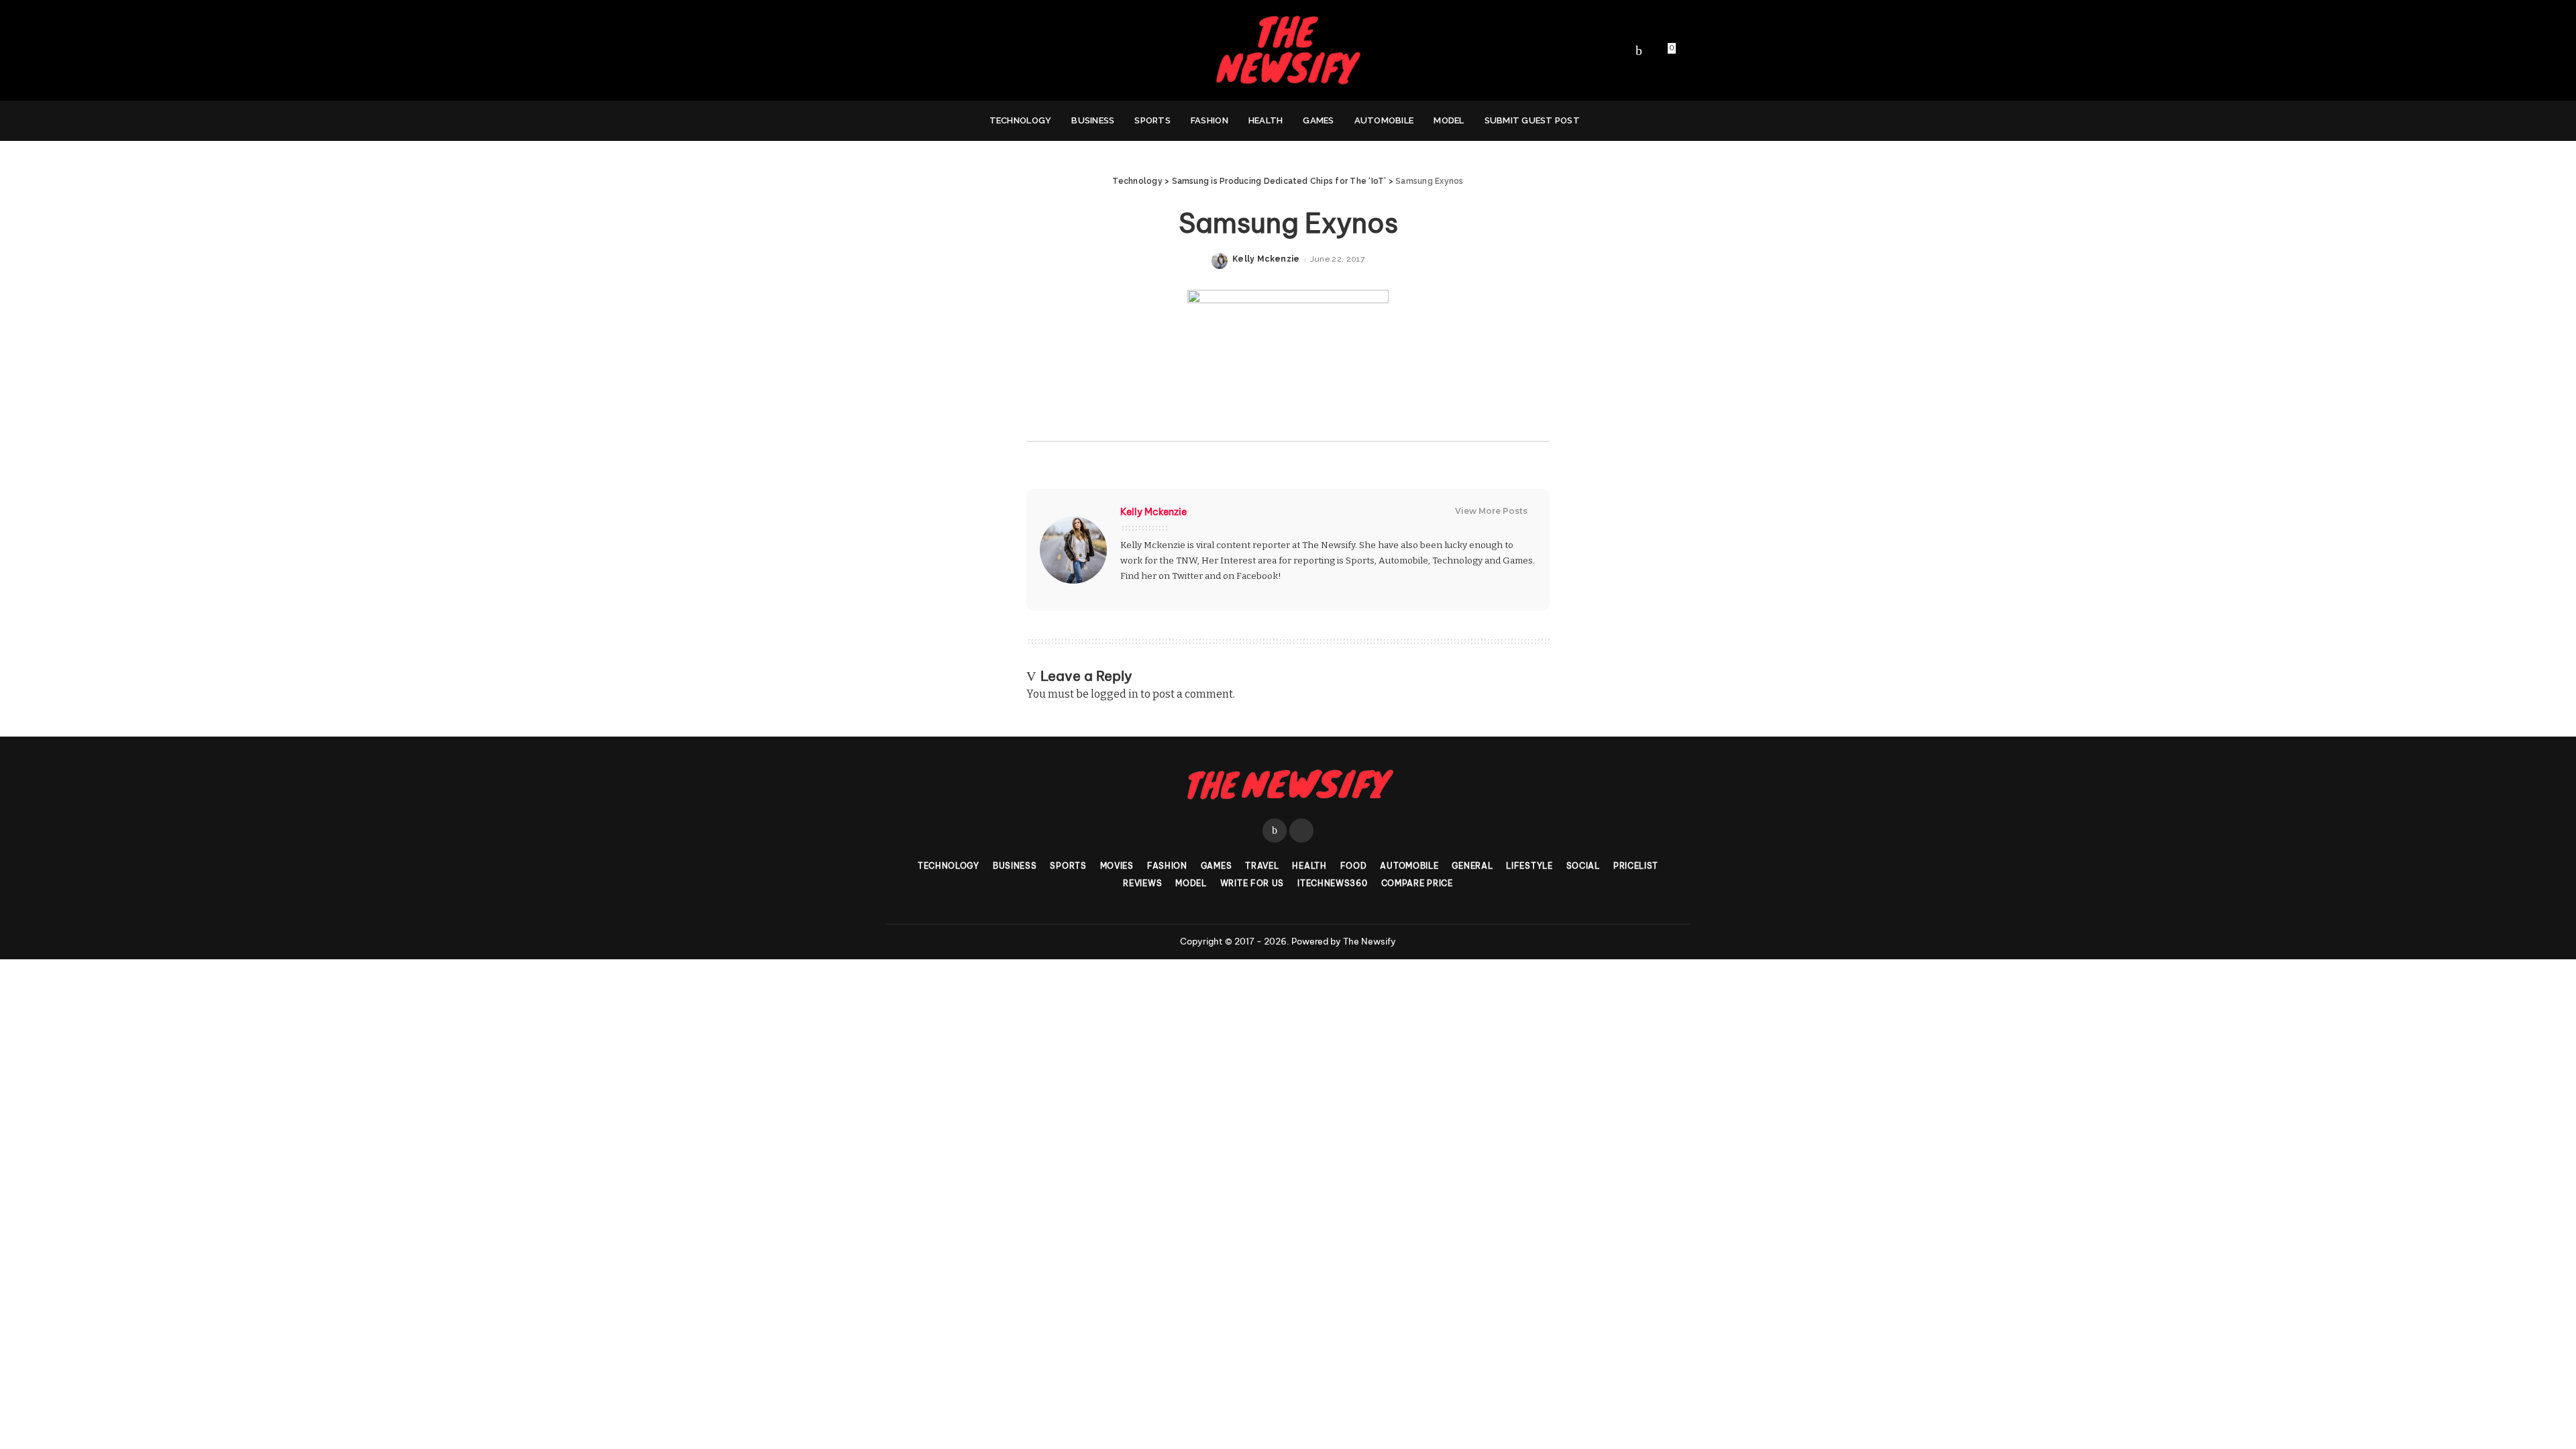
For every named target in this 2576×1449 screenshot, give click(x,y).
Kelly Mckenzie (1266, 259)
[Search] (1669, 121)
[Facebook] (1639, 50)
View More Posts (1491, 511)
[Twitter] (1652, 50)
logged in (1115, 694)
